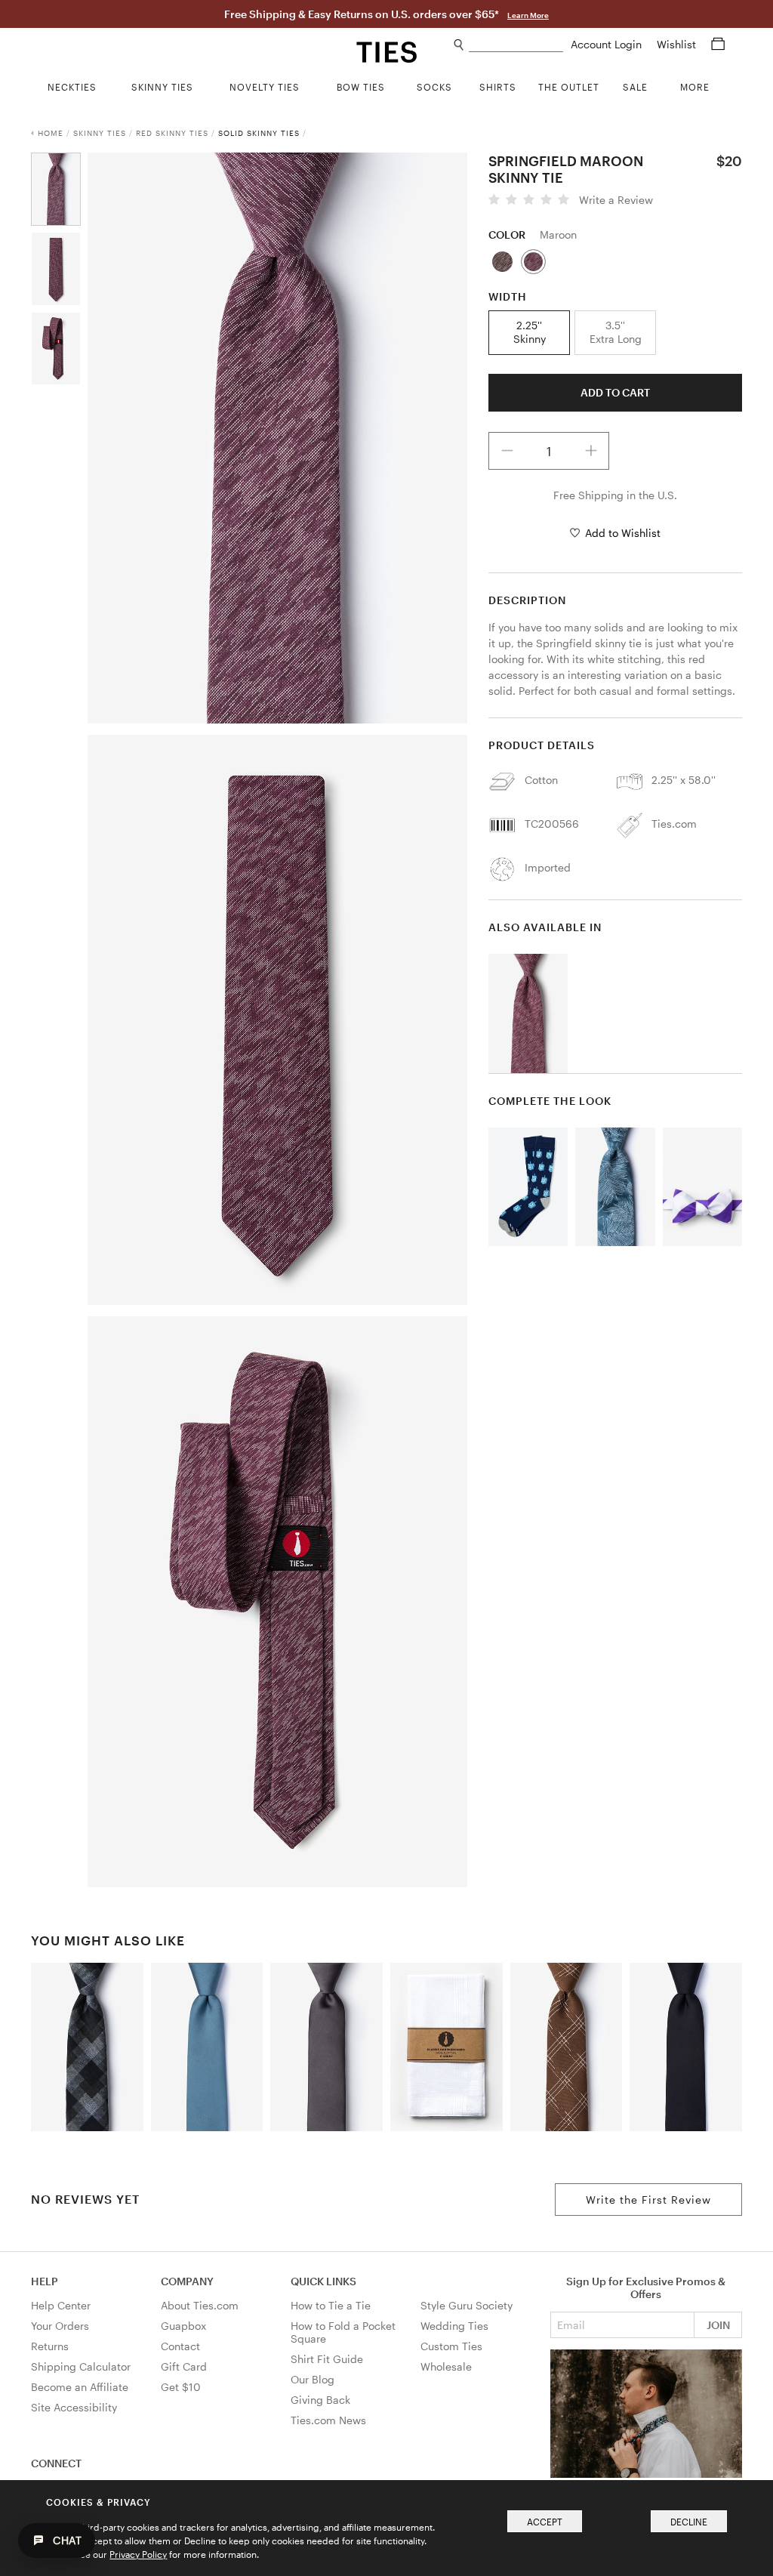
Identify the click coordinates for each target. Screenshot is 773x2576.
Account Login (608, 44)
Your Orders (60, 2326)
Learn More (528, 15)
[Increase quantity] (591, 451)
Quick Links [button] (323, 2281)
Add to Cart (615, 392)
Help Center (61, 2305)
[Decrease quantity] (507, 451)
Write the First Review (648, 2200)
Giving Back (320, 2400)
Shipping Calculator (81, 2366)
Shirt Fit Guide (327, 2359)
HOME (51, 133)
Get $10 (181, 2387)
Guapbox (183, 2326)
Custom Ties (451, 2346)
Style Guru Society (467, 2305)
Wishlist (678, 44)
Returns (50, 2346)
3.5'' (616, 332)
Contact (180, 2346)
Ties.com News (328, 2420)
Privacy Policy (138, 2554)
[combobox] (516, 45)
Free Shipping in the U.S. (615, 495)
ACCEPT (545, 2522)
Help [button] (45, 2281)
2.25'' (530, 332)
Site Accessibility (74, 2407)
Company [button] (187, 2281)
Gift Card (184, 2366)
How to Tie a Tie (331, 2305)
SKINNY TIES (100, 133)
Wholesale (446, 2366)
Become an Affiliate (80, 2387)
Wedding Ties (454, 2326)
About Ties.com (200, 2305)
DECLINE (689, 2522)
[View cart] (718, 44)
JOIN (718, 2325)
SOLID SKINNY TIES (259, 133)
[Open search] (459, 45)
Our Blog (313, 2379)
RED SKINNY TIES (172, 133)
